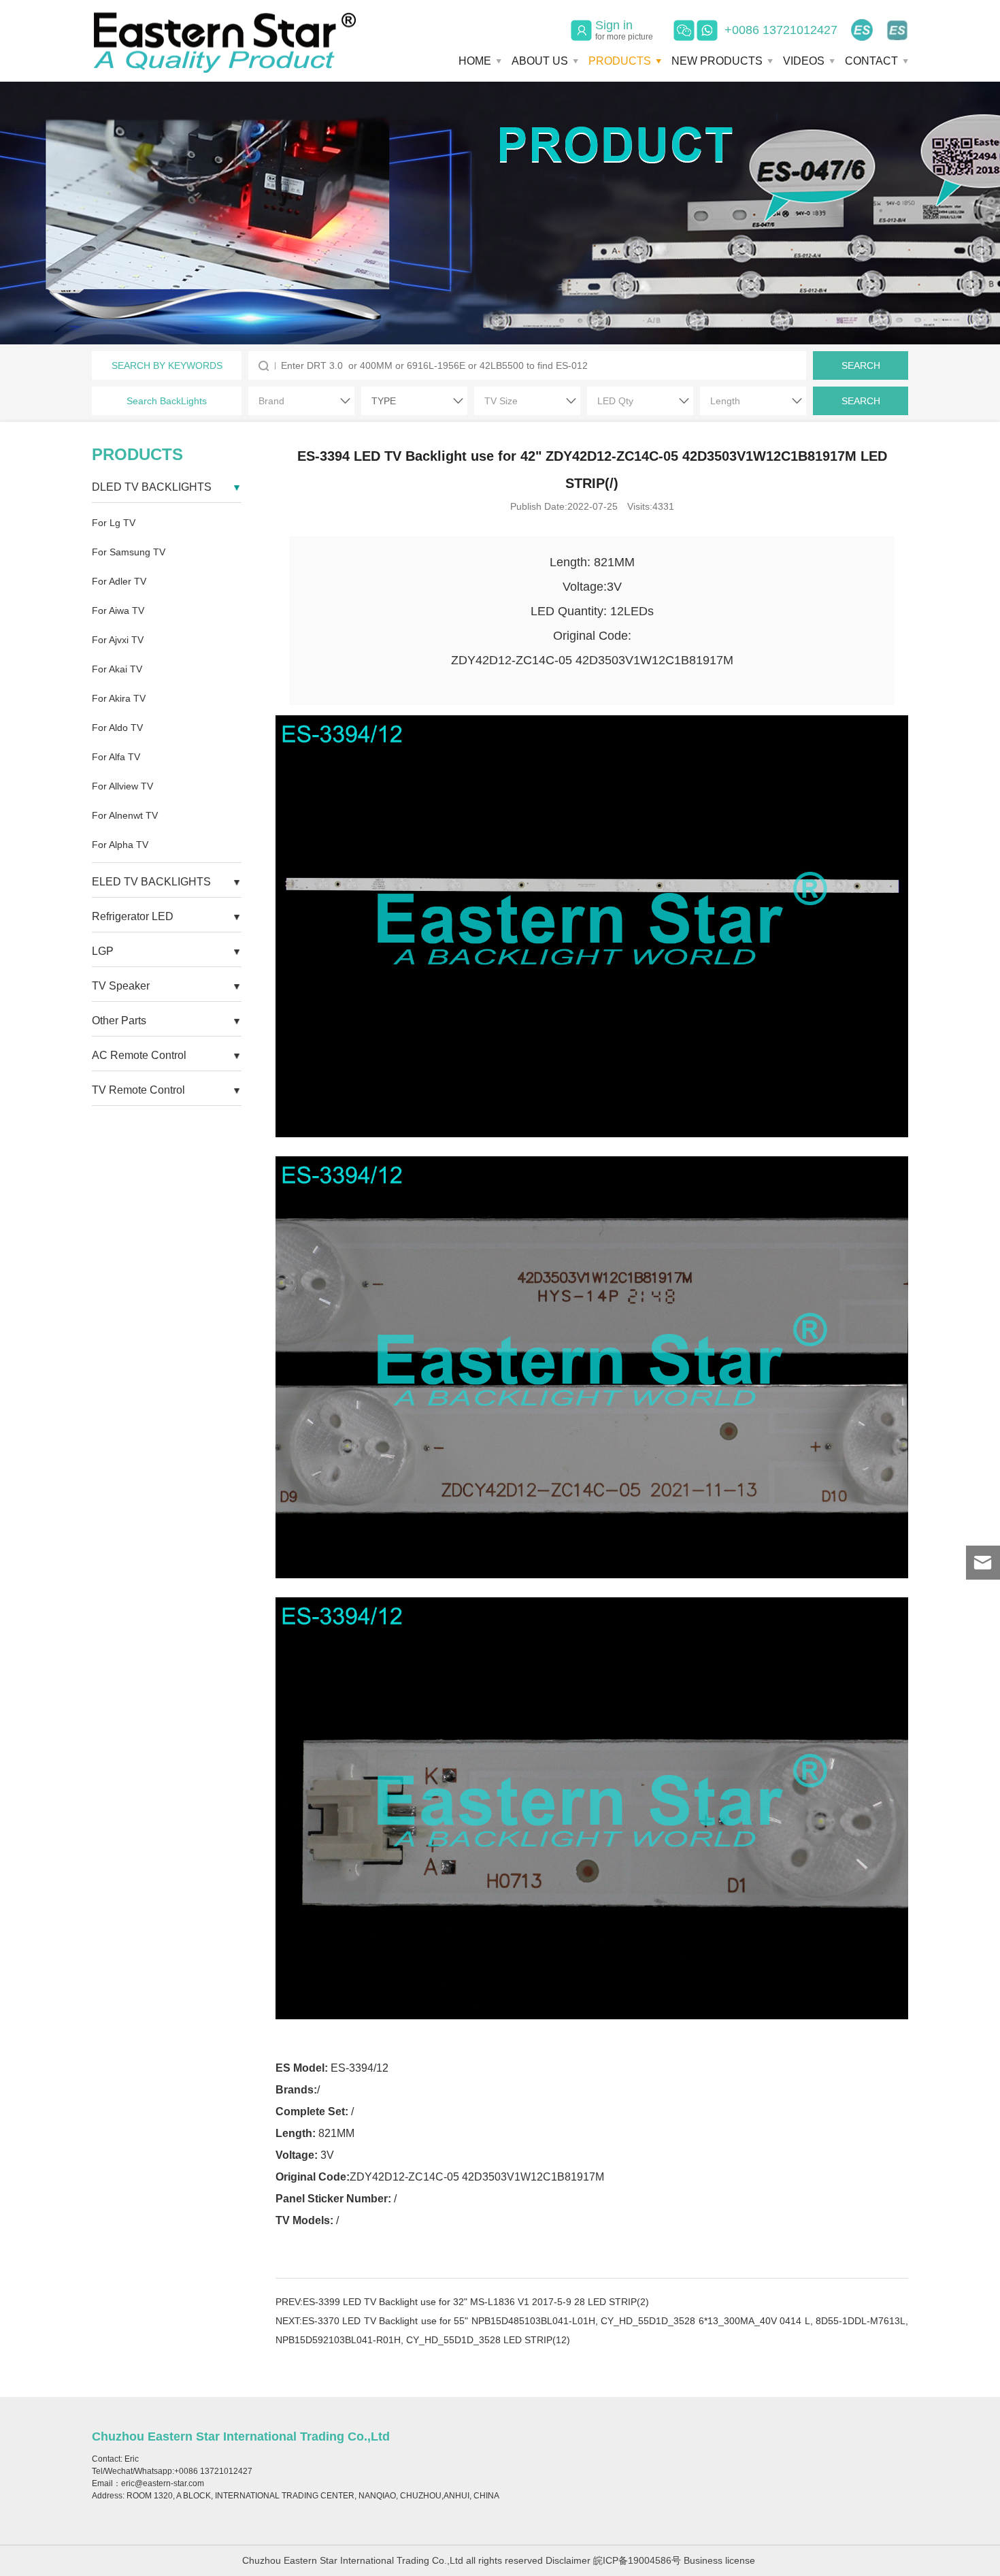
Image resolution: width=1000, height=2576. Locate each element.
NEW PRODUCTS (717, 61)
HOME (475, 61)
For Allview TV (122, 786)
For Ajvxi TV (118, 640)
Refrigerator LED (133, 916)
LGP (103, 951)
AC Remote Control (139, 1055)
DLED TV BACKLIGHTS (152, 487)
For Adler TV (119, 581)
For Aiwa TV (118, 610)
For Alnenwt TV (125, 815)
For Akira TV (119, 698)
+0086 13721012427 (781, 30)
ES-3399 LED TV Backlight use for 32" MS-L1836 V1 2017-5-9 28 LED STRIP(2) (476, 2302)
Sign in (624, 30)
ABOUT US (540, 61)
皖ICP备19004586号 (637, 2560)
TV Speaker (121, 986)
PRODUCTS (620, 61)
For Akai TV (117, 669)
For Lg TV (114, 523)
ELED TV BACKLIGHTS (151, 882)
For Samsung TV (129, 552)
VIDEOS (804, 61)
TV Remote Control (138, 1090)
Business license (719, 2560)
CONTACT (871, 61)
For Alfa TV (116, 757)
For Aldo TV (117, 728)
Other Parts (119, 1021)
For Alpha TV (120, 845)
